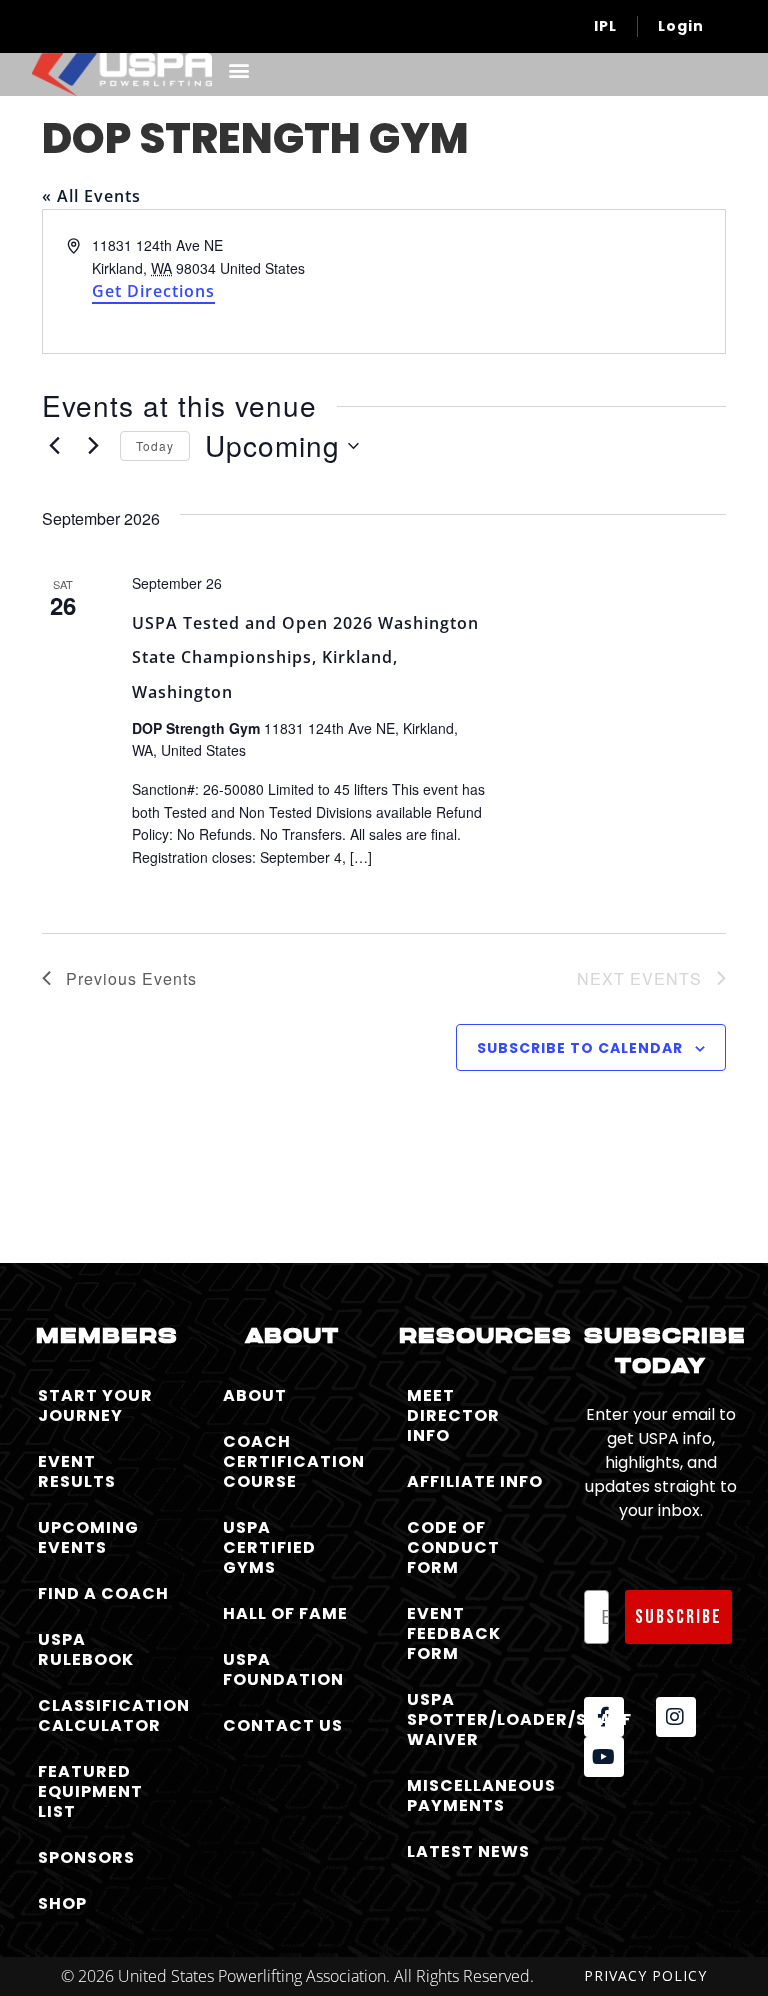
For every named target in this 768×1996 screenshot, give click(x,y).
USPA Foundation (283, 1669)
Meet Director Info (453, 1415)
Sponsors (86, 1857)
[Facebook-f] (604, 1717)
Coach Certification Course (294, 1461)
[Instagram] (676, 1717)
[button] (238, 69)
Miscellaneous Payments (480, 1795)
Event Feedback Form (454, 1633)
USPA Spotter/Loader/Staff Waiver (480, 1719)
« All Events (91, 196)
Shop (62, 1903)
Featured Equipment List (90, 1791)
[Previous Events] (54, 446)
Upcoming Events (88, 1537)
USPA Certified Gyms (269, 1547)
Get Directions (153, 291)
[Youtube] (604, 1757)
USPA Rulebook (86, 1649)
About (255, 1395)
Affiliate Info (475, 1481)
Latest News (468, 1851)
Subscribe (678, 1617)
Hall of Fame (285, 1613)
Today (155, 445)
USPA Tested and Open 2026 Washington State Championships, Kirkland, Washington (305, 657)
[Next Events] (93, 446)
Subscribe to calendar (580, 1048)
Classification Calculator (111, 1715)
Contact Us (283, 1725)
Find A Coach (103, 1593)
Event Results (77, 1471)
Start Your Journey (95, 1405)
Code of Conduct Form (453, 1547)
